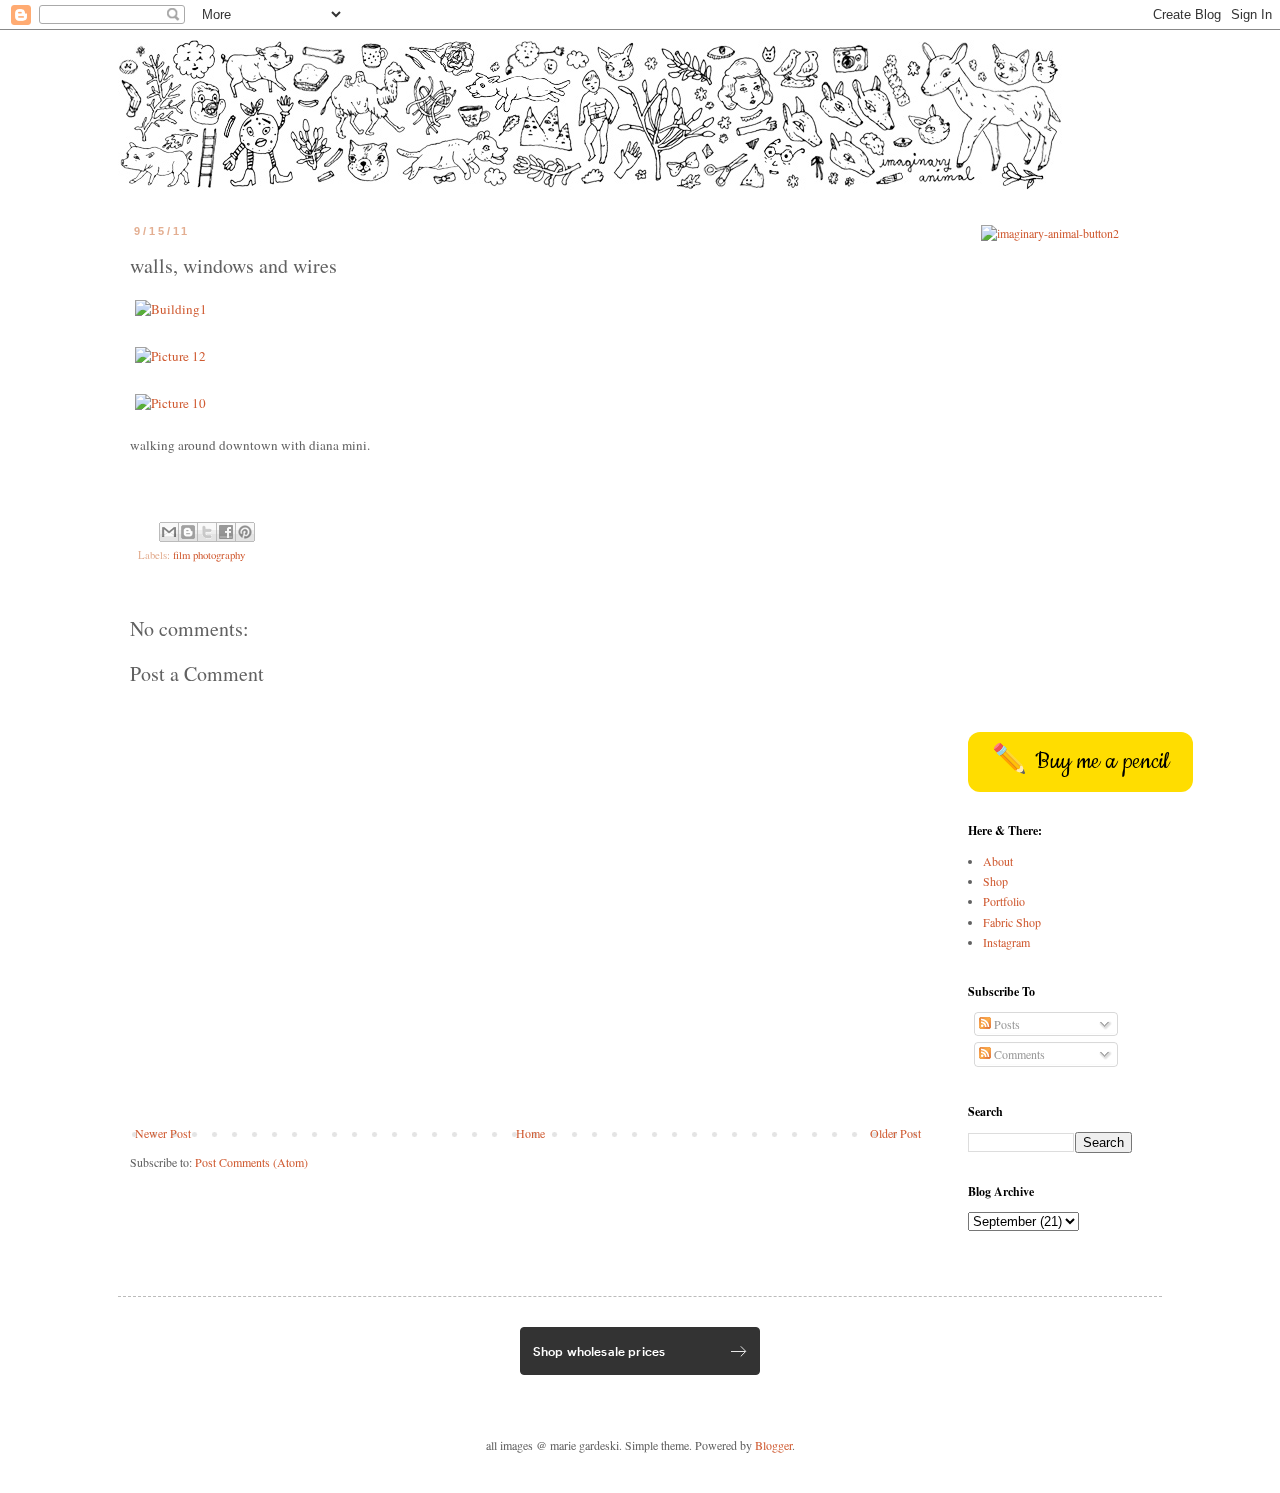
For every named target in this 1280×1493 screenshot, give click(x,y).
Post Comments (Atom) (251, 1162)
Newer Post (163, 1133)
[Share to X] (207, 532)
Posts (1005, 1024)
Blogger (773, 1445)
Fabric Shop (1012, 922)
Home (530, 1133)
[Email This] (169, 532)
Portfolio (1004, 901)
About (998, 861)
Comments (1018, 1054)
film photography (209, 555)
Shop (995, 881)
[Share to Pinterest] (245, 532)
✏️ (1080, 762)
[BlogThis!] (188, 532)
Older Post (895, 1133)
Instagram (1006, 942)
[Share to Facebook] (226, 532)
